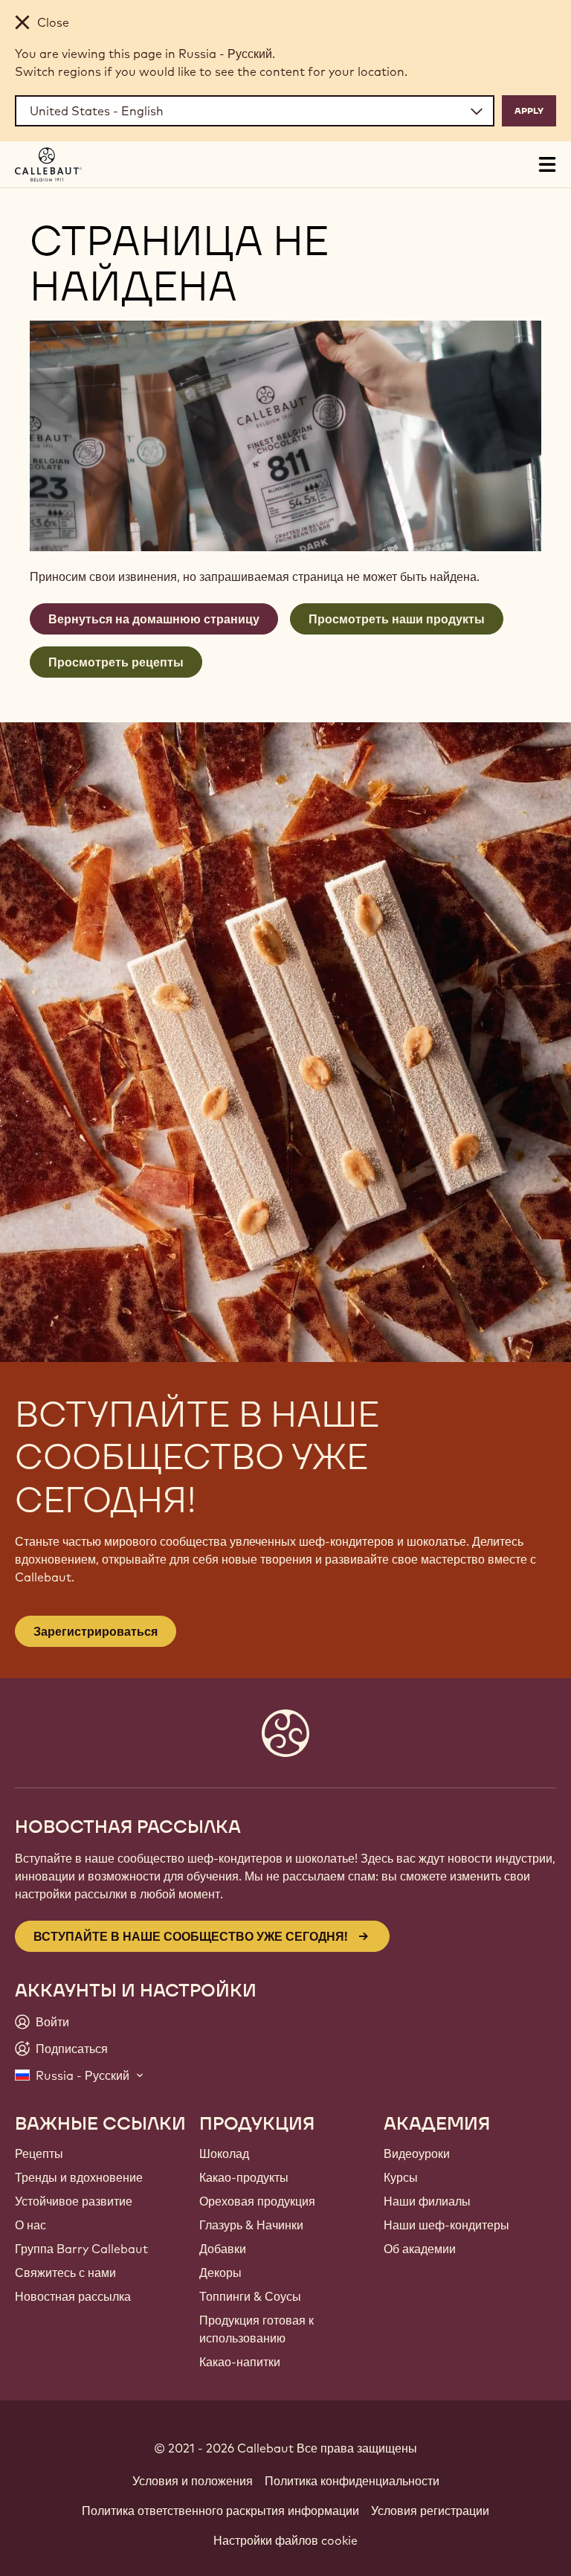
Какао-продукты (244, 2177)
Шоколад (224, 2153)
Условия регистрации (430, 2511)
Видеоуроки (417, 2153)
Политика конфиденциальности (352, 2481)
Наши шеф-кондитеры (446, 2225)
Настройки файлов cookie (285, 2540)
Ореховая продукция (257, 2201)
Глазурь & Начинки (251, 2225)
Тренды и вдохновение (79, 2177)
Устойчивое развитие (74, 2201)
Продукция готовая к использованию (257, 2329)
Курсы (401, 2177)
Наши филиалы (427, 2201)
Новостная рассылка (73, 2296)
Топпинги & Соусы (250, 2296)
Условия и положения (193, 2481)
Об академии (420, 2249)
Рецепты (39, 2153)
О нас (30, 2225)
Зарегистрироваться (96, 1631)
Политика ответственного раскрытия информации (220, 2511)
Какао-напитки (240, 2362)
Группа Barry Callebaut (81, 2249)
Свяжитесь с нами (65, 2273)
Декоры (220, 2273)
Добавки (223, 2249)
